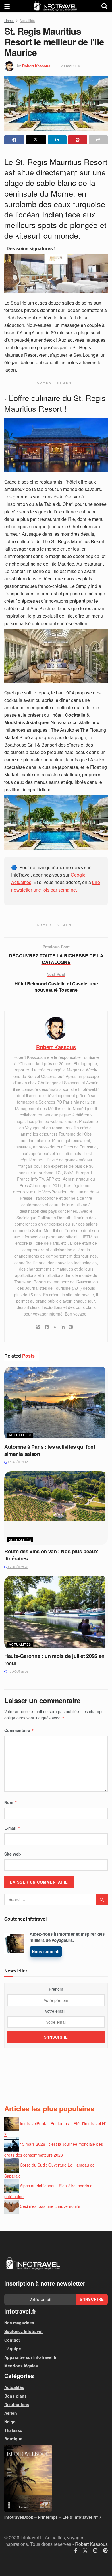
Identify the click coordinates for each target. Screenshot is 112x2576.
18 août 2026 (18, 1672)
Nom (11, 1802)
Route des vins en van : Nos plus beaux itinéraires (51, 1555)
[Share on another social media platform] (98, 140)
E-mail (12, 1828)
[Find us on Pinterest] (105, 2551)
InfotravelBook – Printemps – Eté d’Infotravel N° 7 (53, 2517)
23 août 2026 (18, 1462)
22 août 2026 (18, 1567)
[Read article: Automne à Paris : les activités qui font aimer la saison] (56, 1404)
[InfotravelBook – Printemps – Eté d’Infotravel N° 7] (56, 2478)
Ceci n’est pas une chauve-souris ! (51, 2206)
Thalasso (13, 2430)
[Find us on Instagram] (95, 2551)
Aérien (11, 2413)
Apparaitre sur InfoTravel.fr (30, 2357)
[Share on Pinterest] (78, 140)
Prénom (56, 1989)
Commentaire (19, 1730)
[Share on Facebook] (14, 140)
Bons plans (16, 2396)
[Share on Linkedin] (57, 140)
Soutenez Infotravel (23, 2331)
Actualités (27, 20)
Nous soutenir (46, 1951)
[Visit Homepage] (56, 6)
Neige (10, 2422)
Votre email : (56, 2011)
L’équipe (13, 2349)
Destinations (17, 2404)
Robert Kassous (36, 66)
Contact (12, 2340)
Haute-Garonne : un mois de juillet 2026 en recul (54, 1659)
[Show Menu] (7, 6)
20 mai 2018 (71, 66)
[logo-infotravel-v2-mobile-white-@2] (33, 2264)
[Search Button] (105, 6)
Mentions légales (21, 2366)
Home (9, 20)
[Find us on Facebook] (76, 2551)
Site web (13, 1854)
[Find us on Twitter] (85, 2551)
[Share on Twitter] (36, 140)
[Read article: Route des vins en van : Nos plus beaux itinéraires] (56, 1508)
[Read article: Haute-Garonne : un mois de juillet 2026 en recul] (56, 1613)
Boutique (13, 2439)
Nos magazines (19, 2323)
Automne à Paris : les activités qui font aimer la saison (50, 1450)
